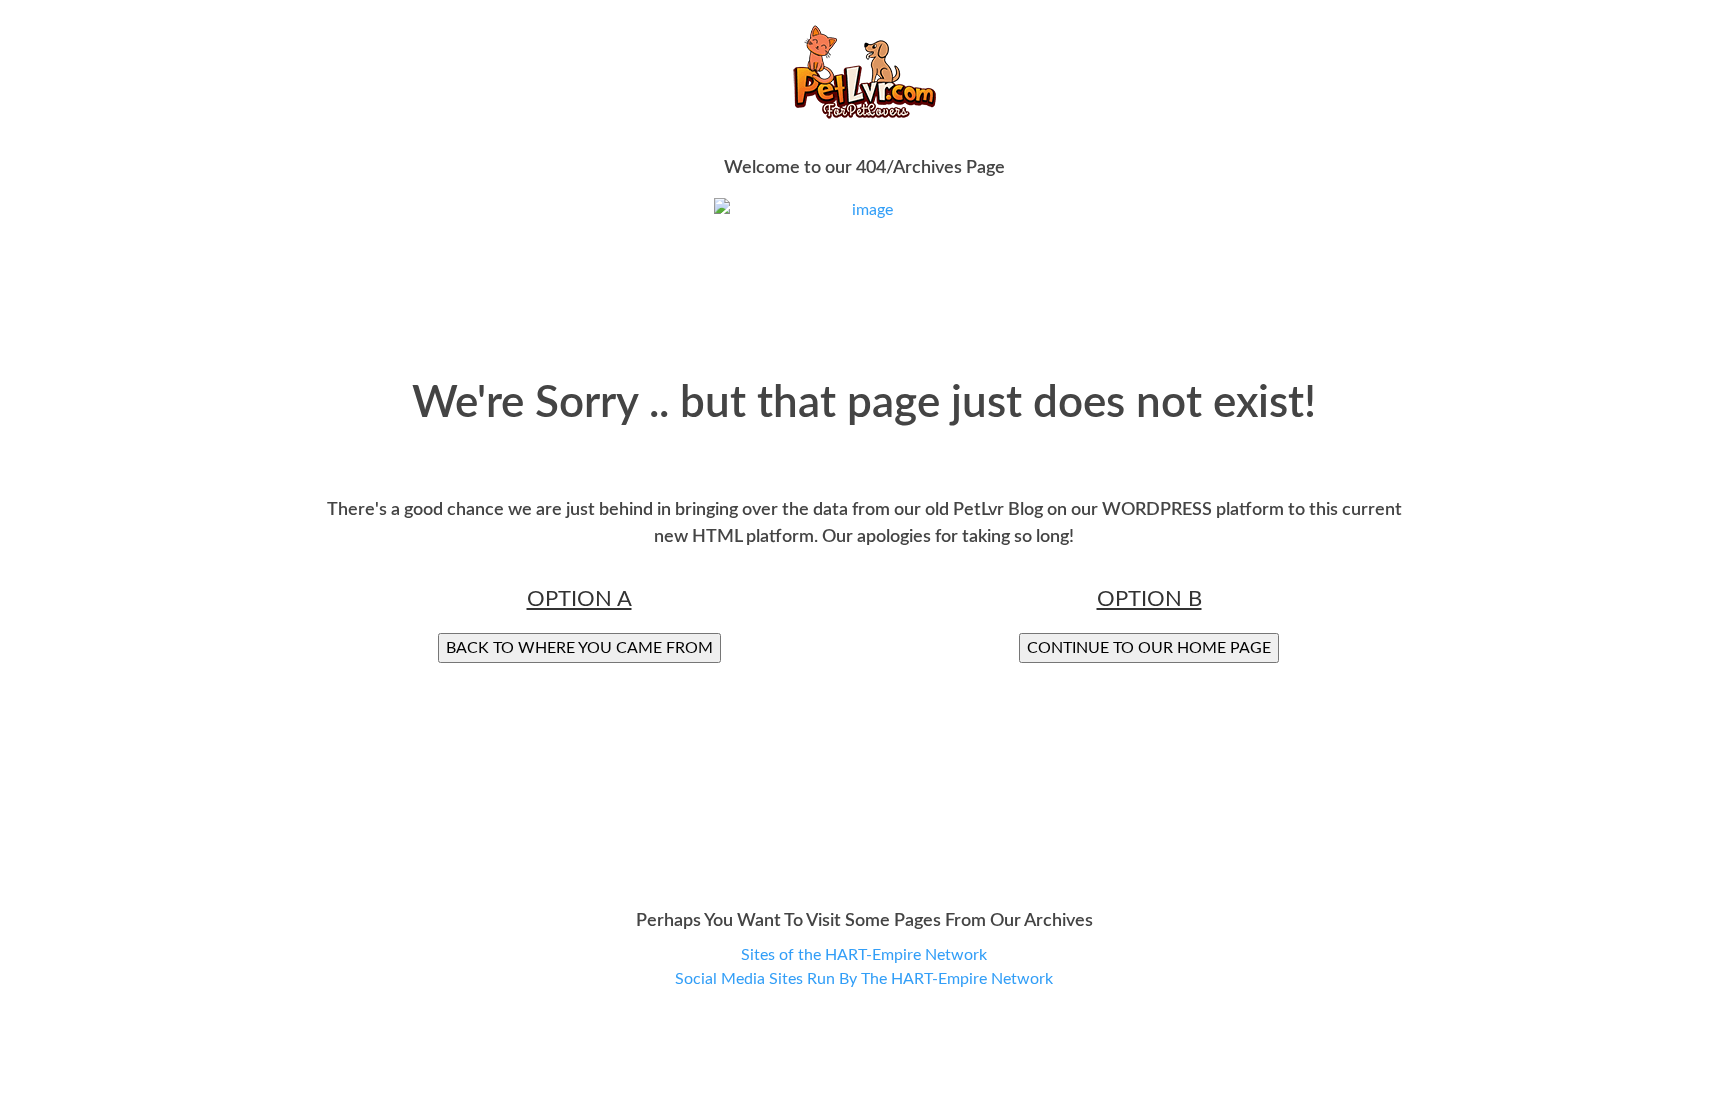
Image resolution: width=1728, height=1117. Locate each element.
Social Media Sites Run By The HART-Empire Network (864, 979)
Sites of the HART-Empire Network (864, 955)
